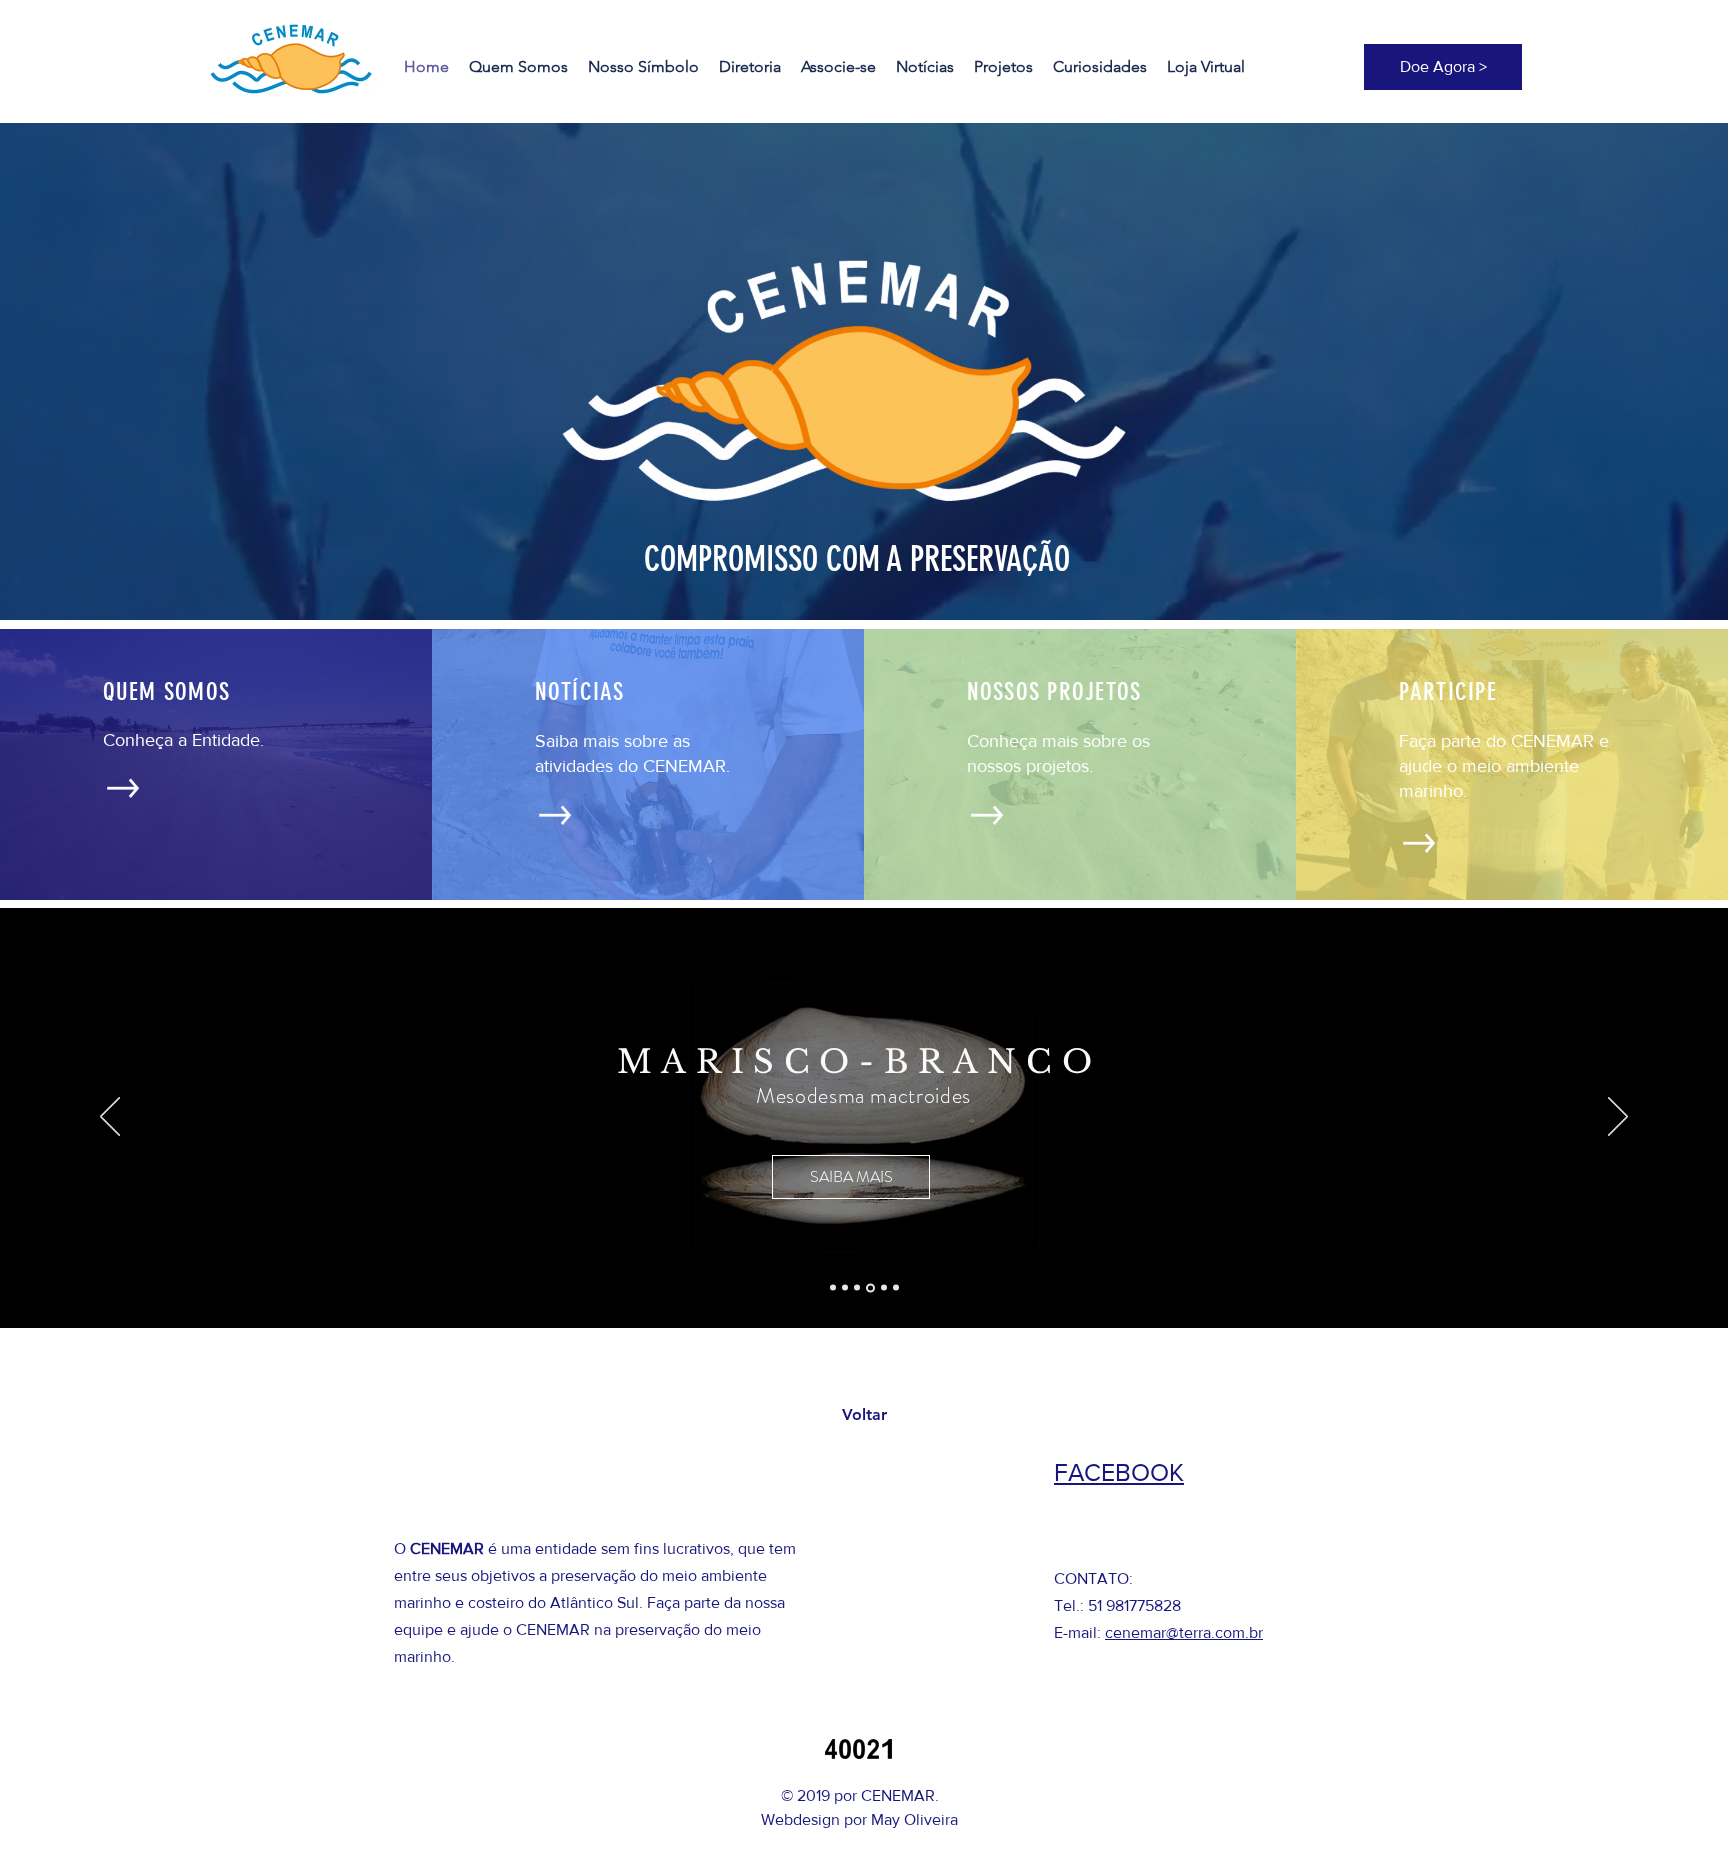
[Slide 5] (882, 1287)
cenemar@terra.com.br (1184, 1632)
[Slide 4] (869, 1288)
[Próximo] (1618, 1118)
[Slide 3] (857, 1288)
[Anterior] (110, 1118)
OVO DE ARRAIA (869, 1079)
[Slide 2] (845, 1288)
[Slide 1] (833, 1288)
